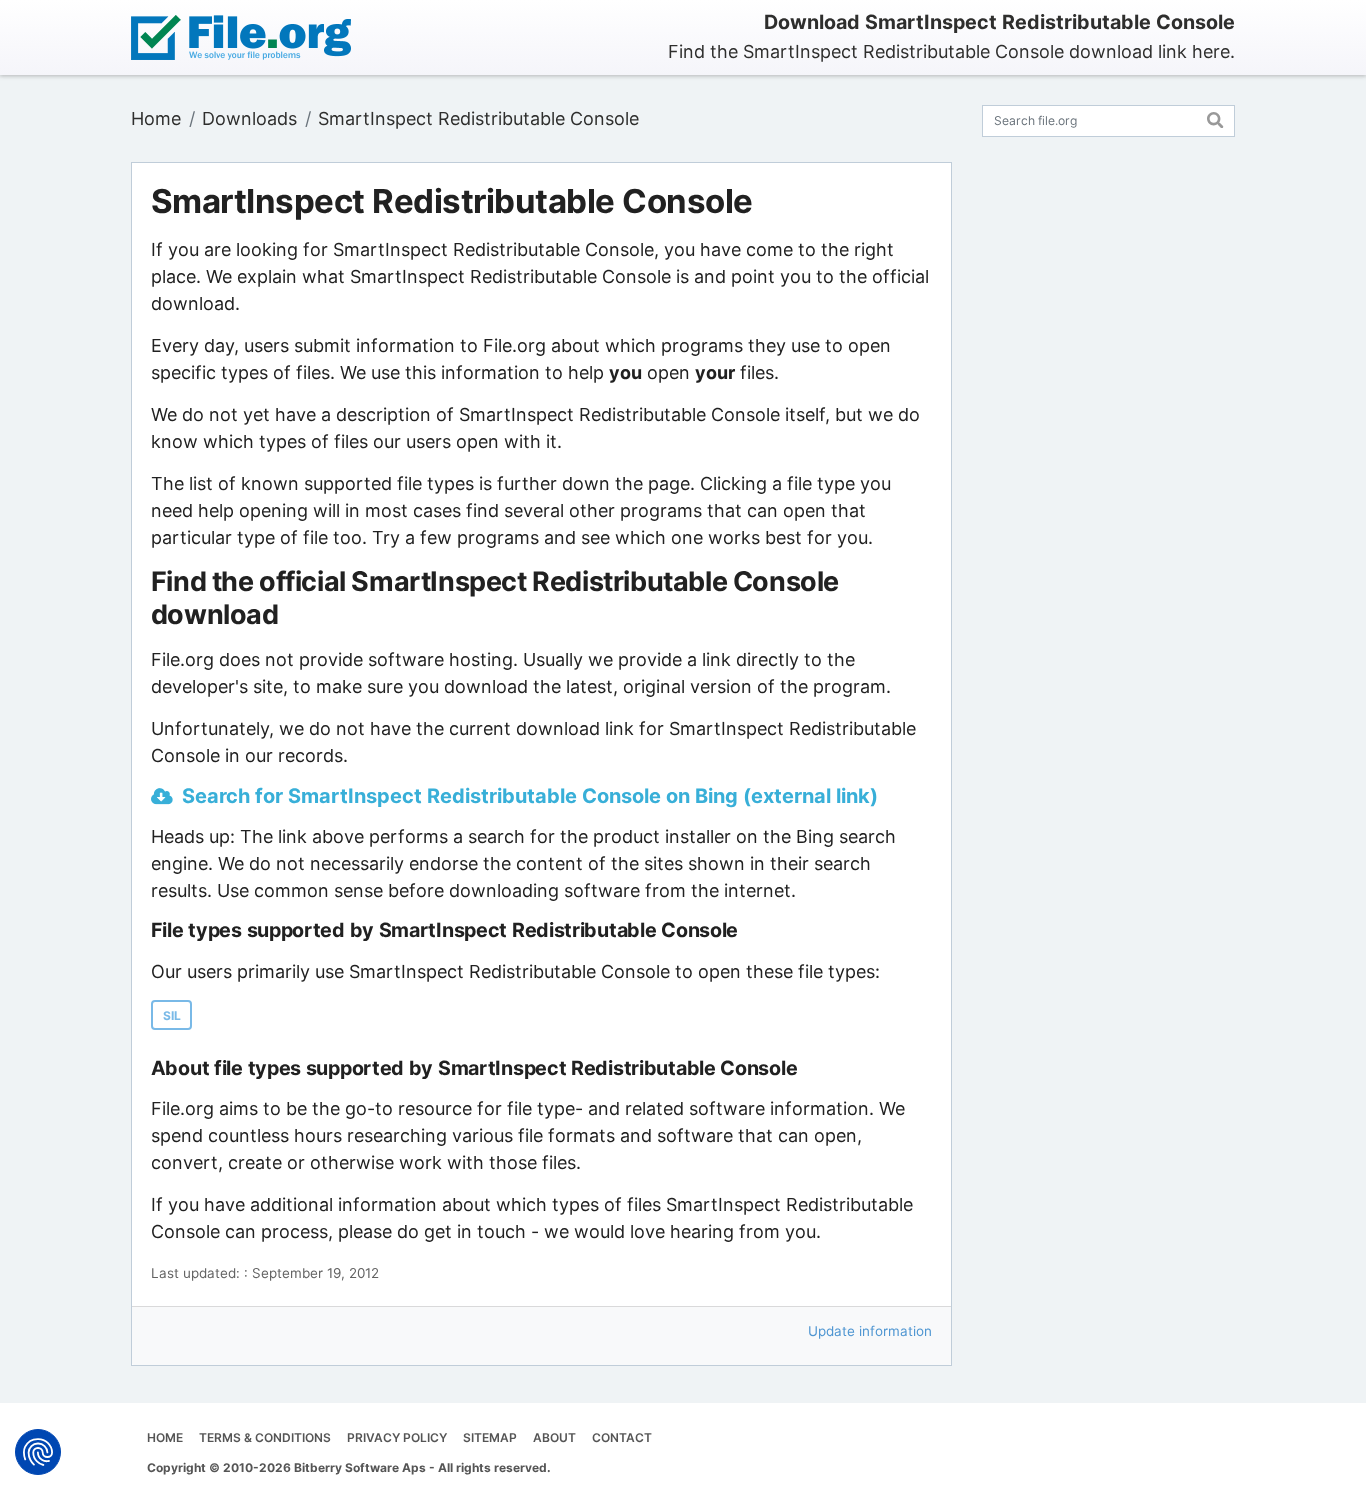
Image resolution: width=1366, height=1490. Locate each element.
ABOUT (554, 1437)
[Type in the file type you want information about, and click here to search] (1215, 117)
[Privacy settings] (38, 1452)
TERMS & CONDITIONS (265, 1437)
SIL (172, 1015)
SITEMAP (490, 1437)
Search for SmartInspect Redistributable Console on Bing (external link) (530, 796)
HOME (165, 1437)
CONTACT (622, 1437)
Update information (870, 1331)
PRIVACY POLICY (397, 1437)
